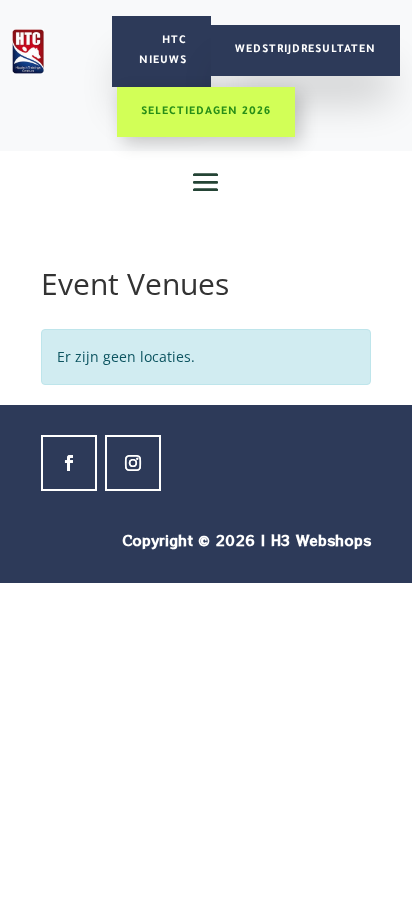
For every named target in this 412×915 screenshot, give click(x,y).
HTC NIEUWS (163, 51)
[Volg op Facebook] (69, 463)
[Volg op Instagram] (133, 463)
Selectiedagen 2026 (206, 112)
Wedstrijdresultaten (305, 50)
